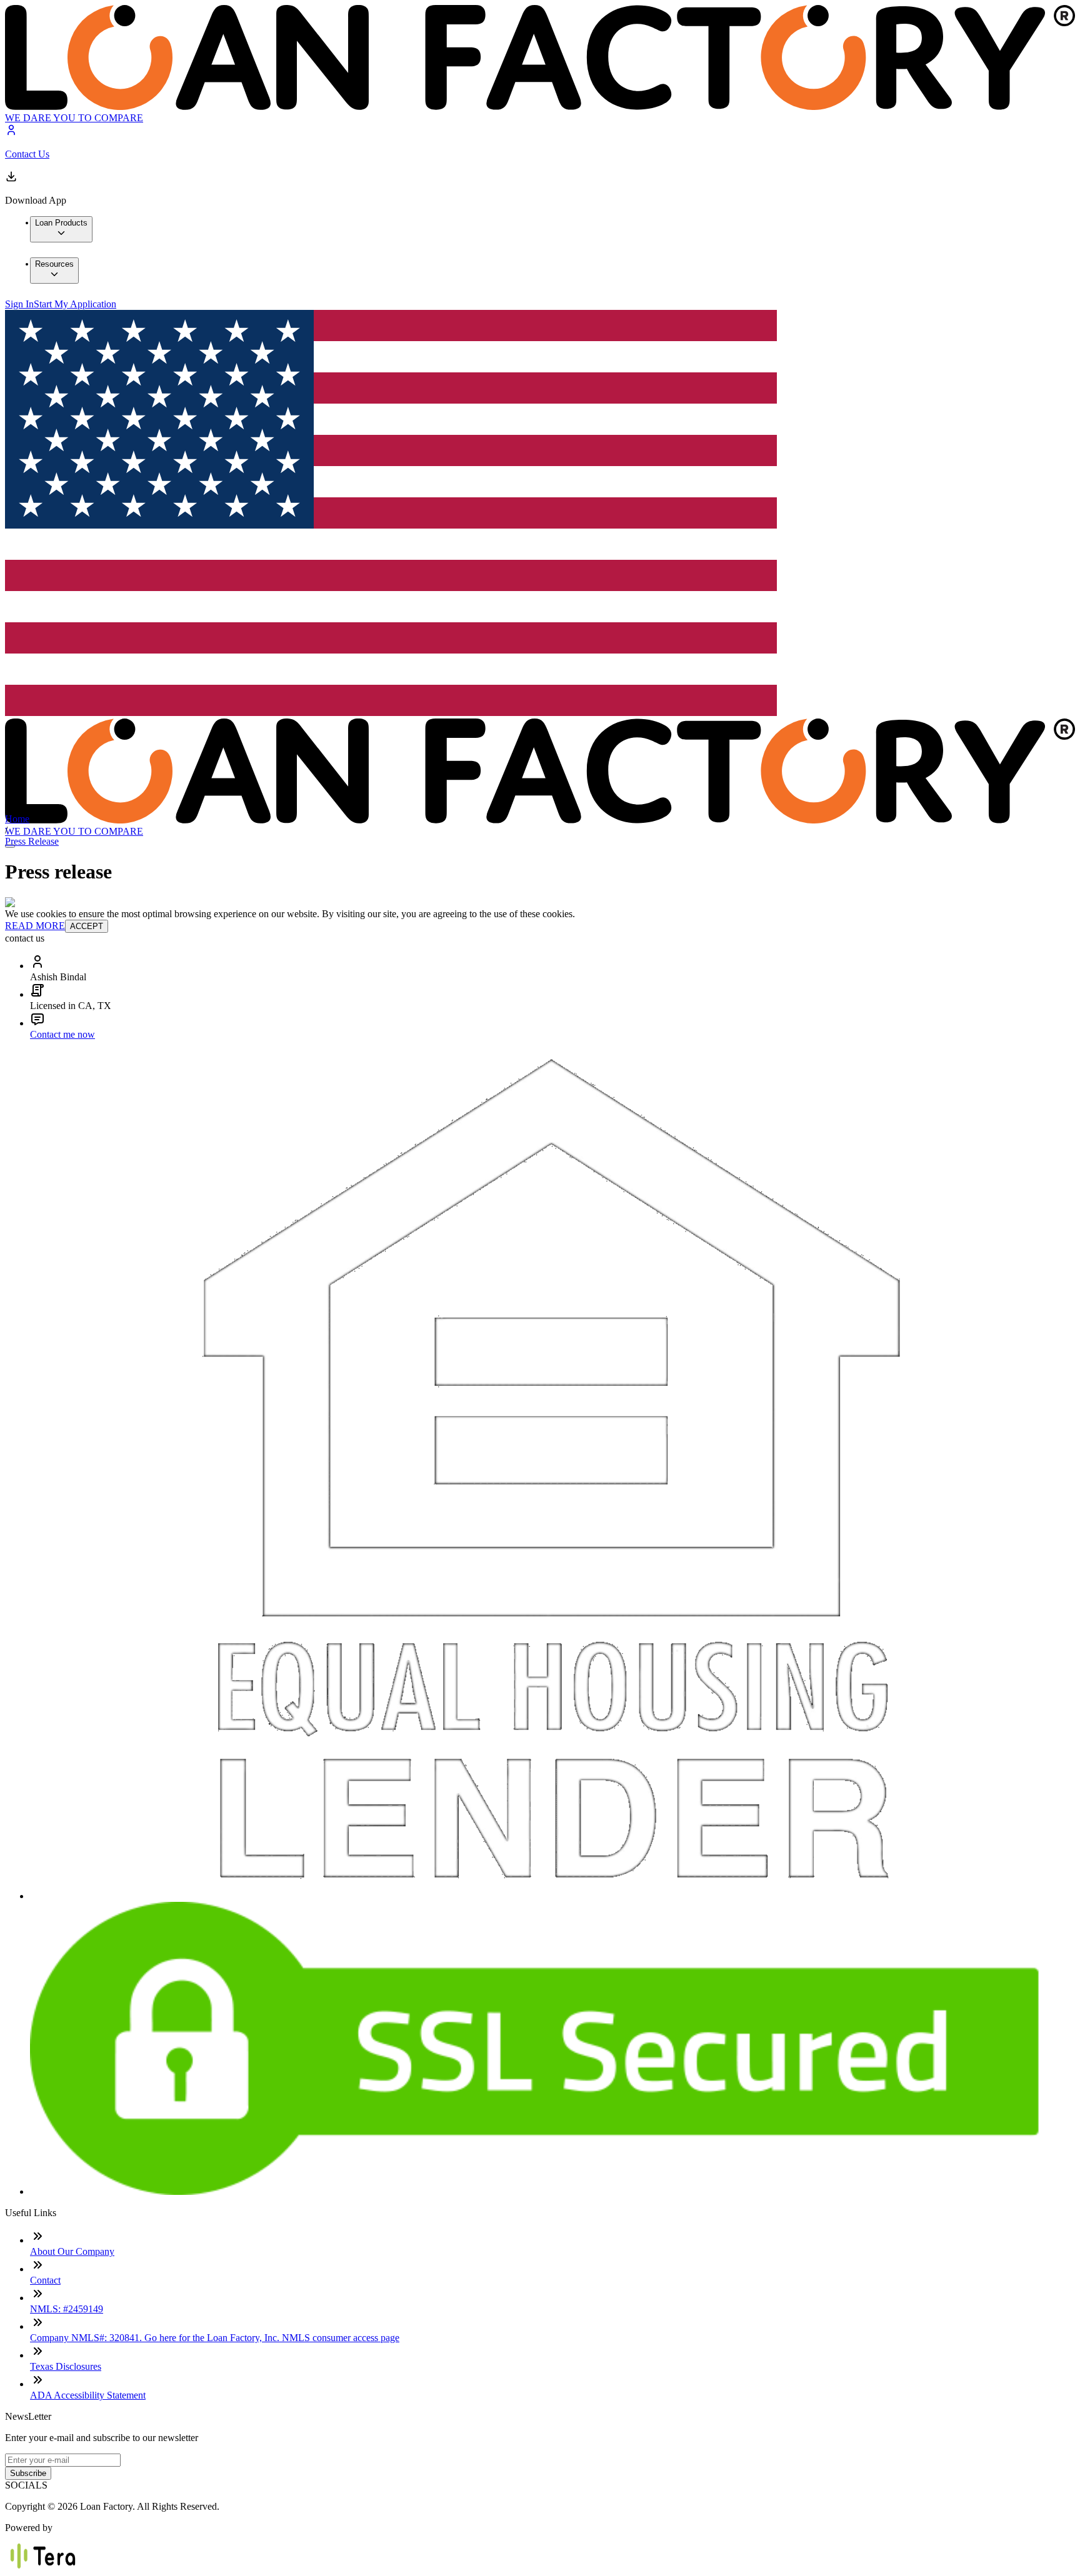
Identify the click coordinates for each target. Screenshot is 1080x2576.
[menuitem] (61, 229)
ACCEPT (87, 926)
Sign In (19, 304)
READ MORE (35, 926)
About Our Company (72, 2251)
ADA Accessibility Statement (88, 2395)
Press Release (32, 841)
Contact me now (62, 1034)
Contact (45, 2280)
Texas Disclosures (66, 2366)
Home (17, 819)
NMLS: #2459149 (67, 2309)
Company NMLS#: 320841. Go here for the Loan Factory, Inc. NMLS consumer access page (215, 2338)
